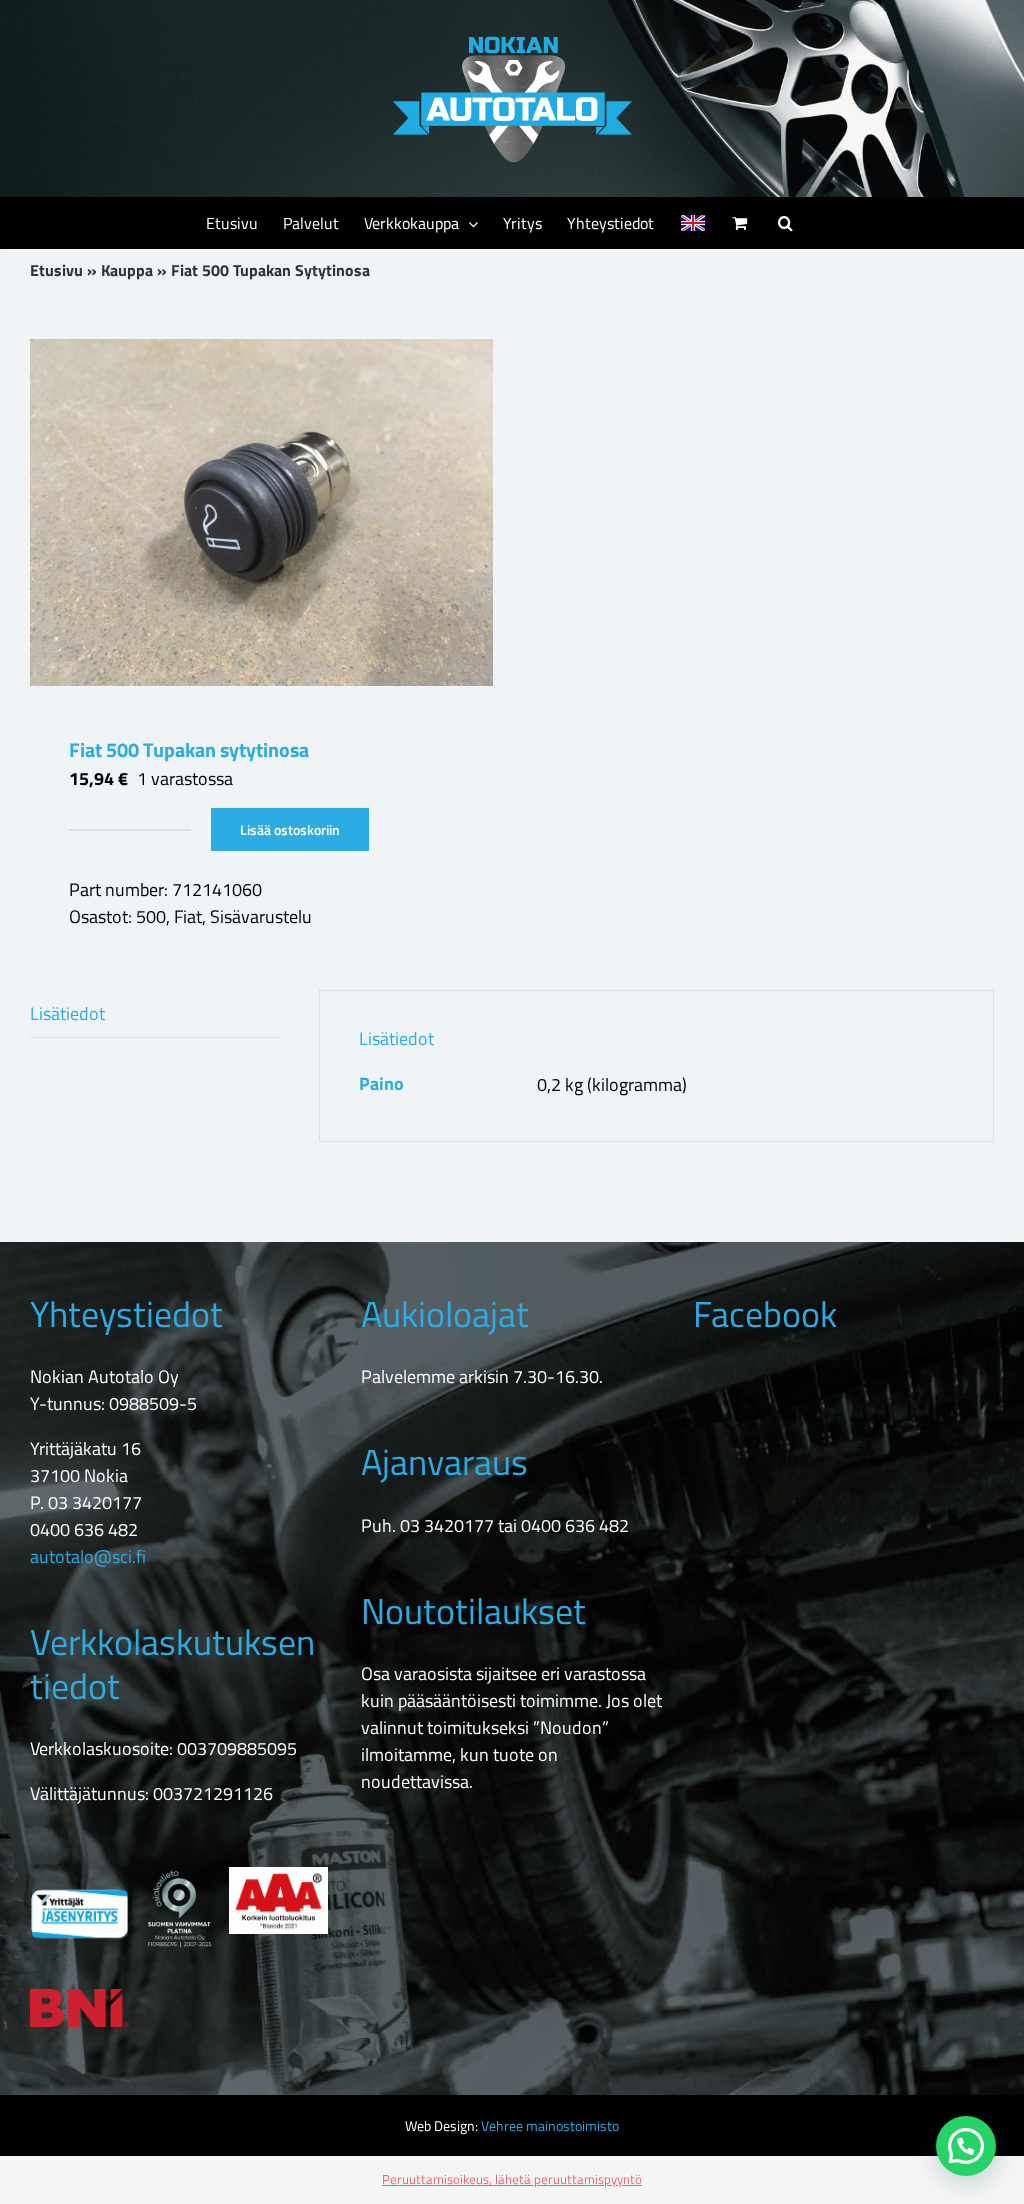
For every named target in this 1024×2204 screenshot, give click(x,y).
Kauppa (127, 270)
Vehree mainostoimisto (550, 2125)
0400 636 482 (84, 1529)
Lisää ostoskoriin (290, 829)
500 (151, 916)
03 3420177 (95, 1502)
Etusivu (56, 270)
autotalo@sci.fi (88, 1556)
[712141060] (261, 512)
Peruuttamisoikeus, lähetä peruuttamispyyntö (512, 2179)
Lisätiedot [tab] (67, 1013)
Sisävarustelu (261, 916)
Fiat (188, 916)
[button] (785, 223)
